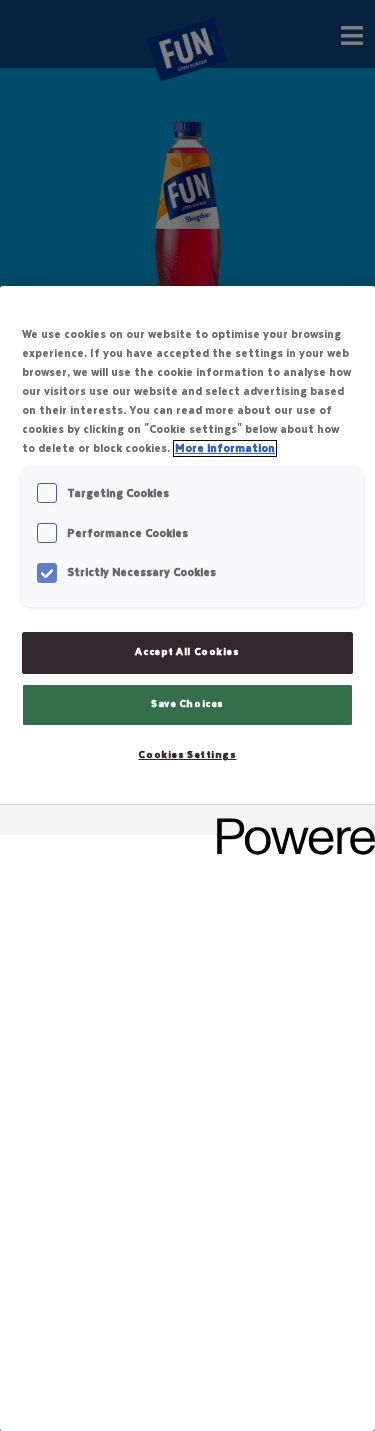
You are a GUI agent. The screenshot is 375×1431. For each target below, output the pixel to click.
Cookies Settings (187, 755)
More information (225, 448)
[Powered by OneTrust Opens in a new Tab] (289, 822)
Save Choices (187, 704)
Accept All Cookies (187, 652)
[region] (187, 858)
